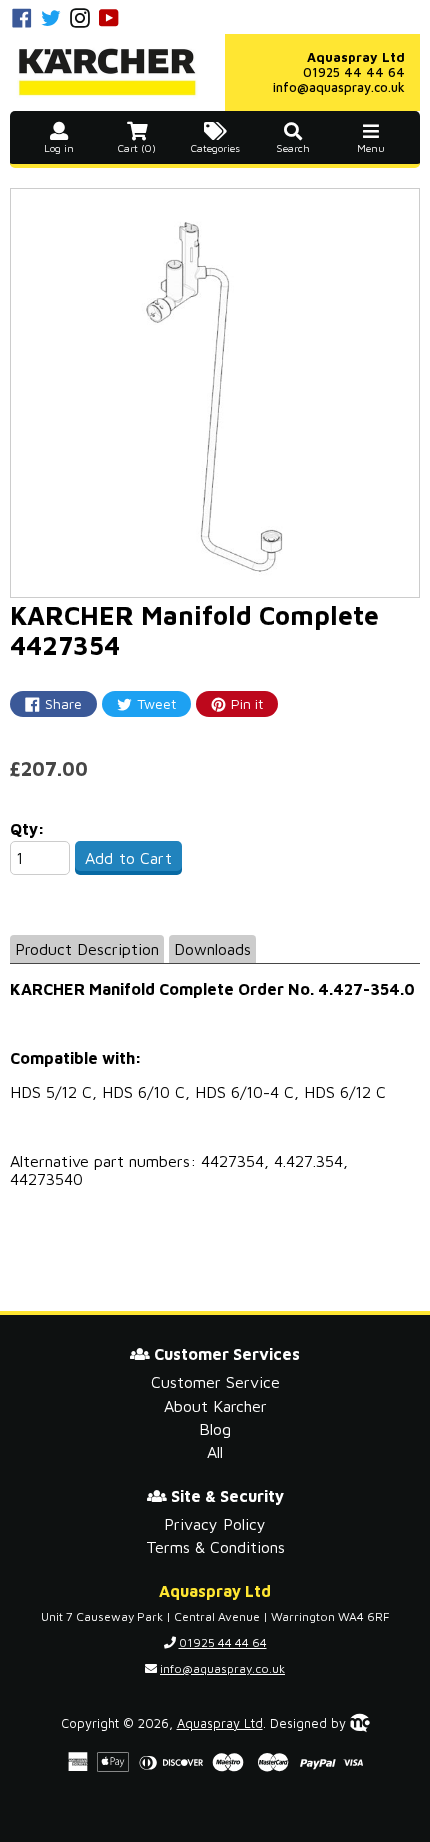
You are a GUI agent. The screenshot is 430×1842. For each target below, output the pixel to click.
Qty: (27, 829)
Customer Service (215, 1382)
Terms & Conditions (215, 1547)
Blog (215, 1429)
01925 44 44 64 (354, 72)
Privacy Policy (215, 1524)
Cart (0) (137, 148)
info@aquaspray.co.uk (339, 87)
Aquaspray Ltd (220, 1723)
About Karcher (215, 1406)
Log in (59, 148)
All (215, 1452)
